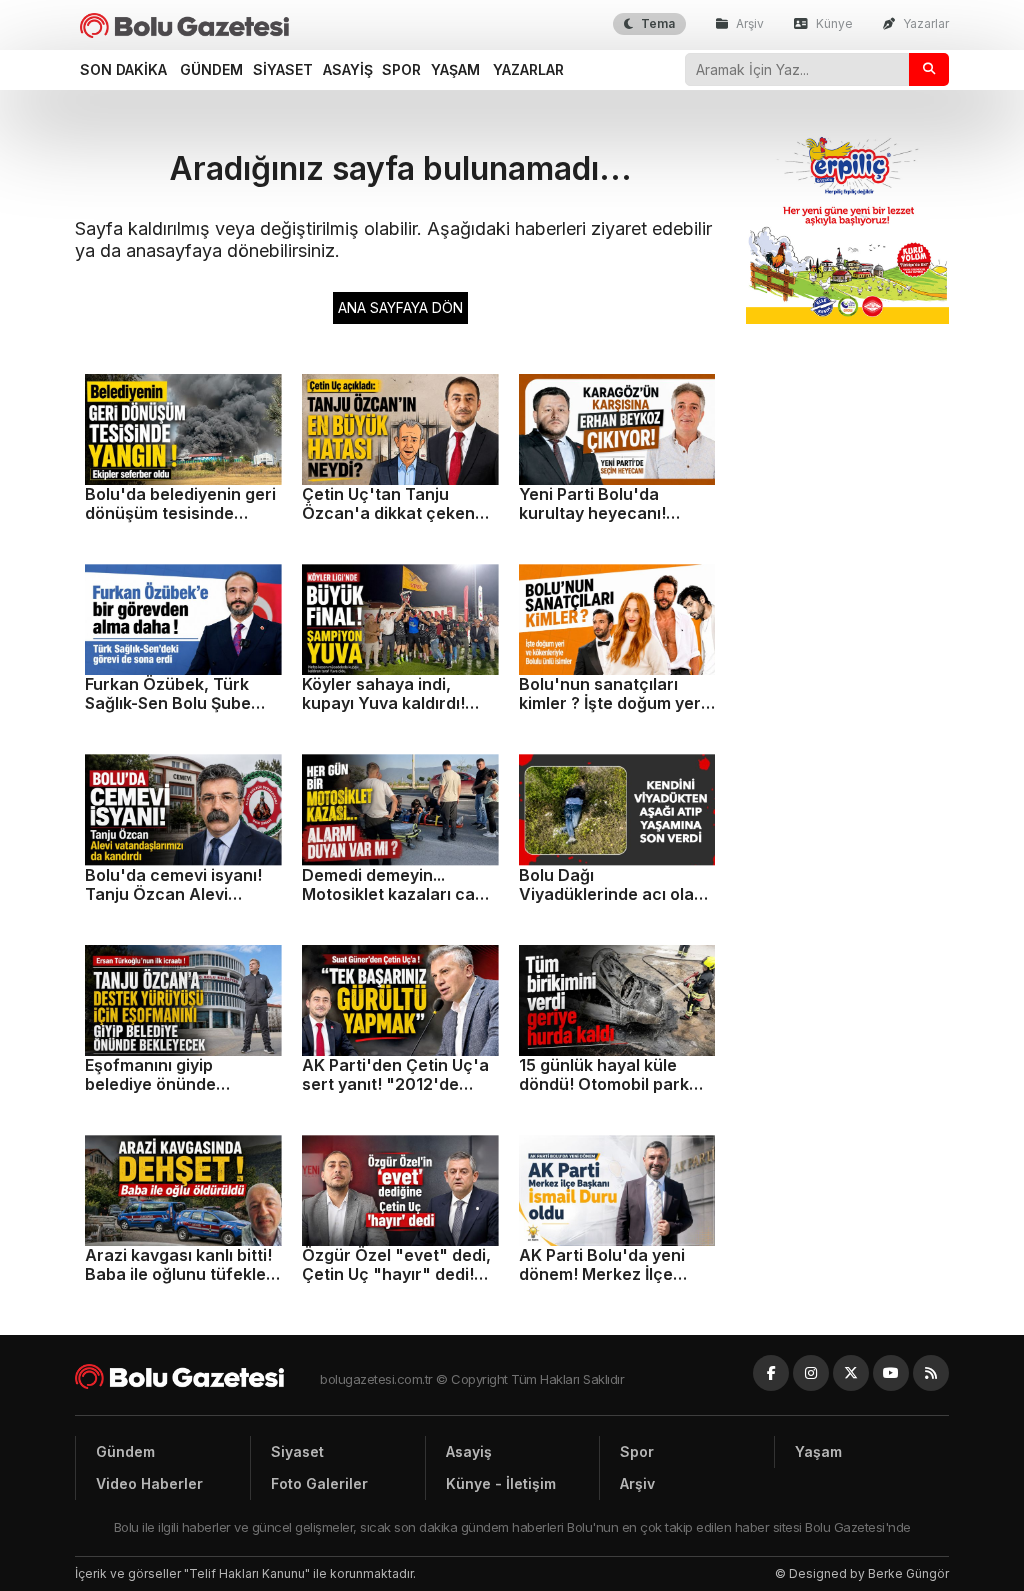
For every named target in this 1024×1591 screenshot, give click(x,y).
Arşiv (748, 23)
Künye (833, 23)
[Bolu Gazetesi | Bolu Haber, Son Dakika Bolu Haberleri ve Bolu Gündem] (184, 25)
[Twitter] (851, 1373)
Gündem (211, 69)
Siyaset (283, 69)
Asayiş (348, 69)
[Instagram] (811, 1373)
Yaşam (455, 69)
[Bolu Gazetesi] (197, 1376)
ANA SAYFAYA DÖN (400, 307)
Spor (401, 69)
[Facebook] (771, 1373)
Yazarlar (924, 23)
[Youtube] (891, 1373)
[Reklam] (848, 318)
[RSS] (931, 1373)
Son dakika (123, 69)
